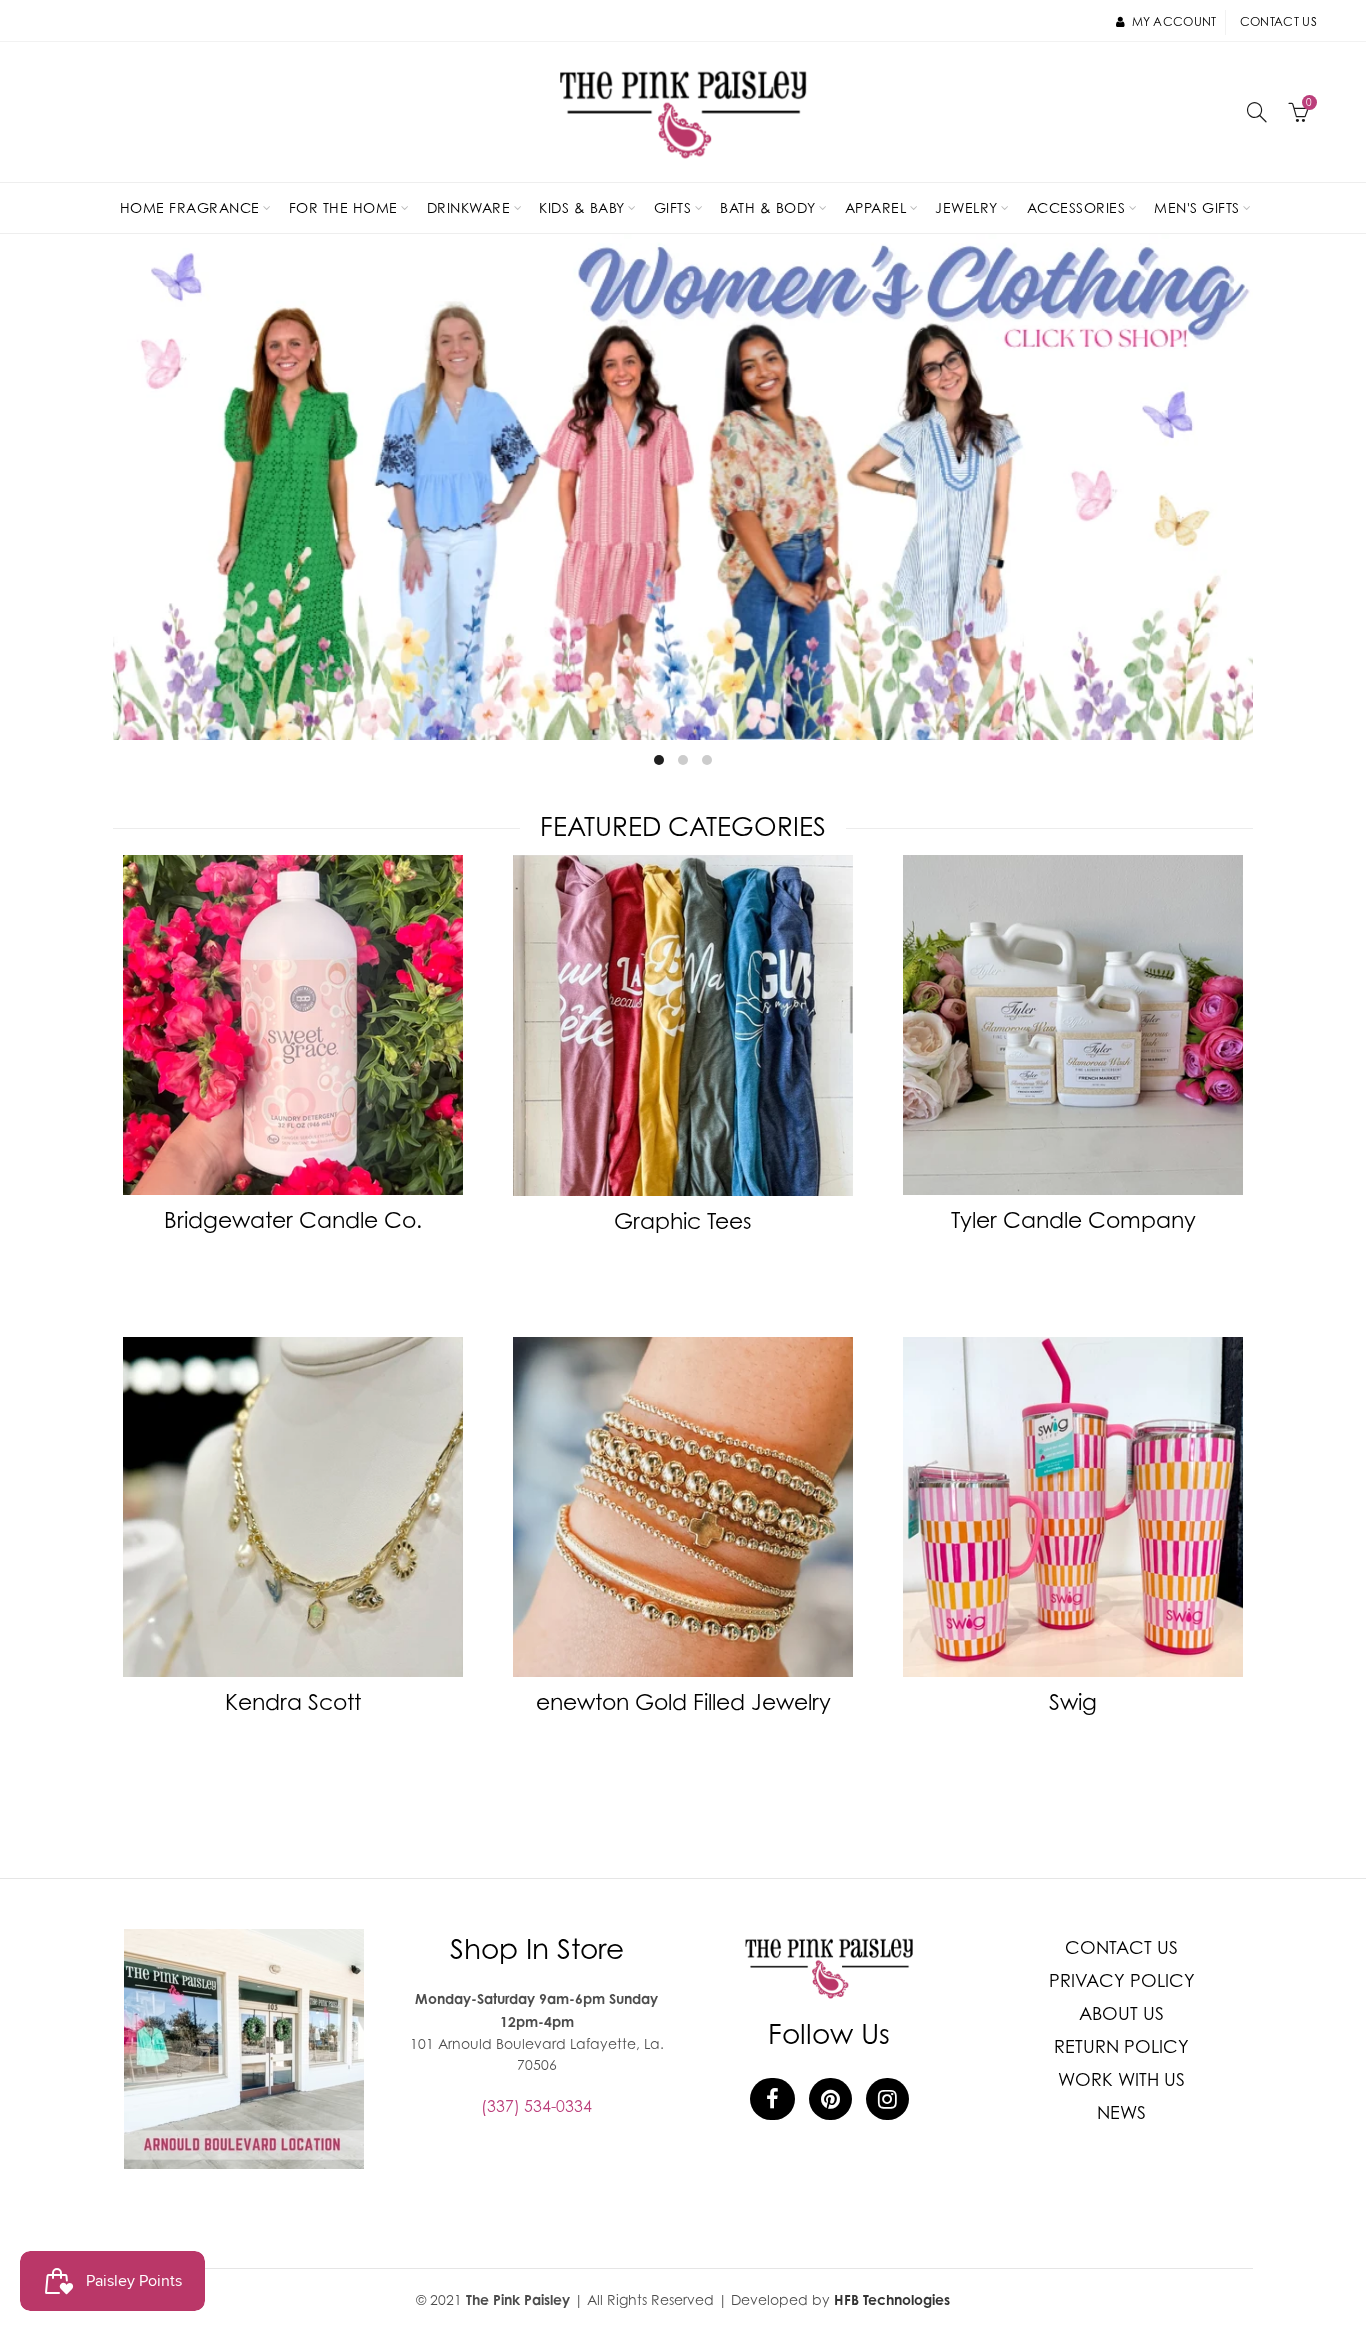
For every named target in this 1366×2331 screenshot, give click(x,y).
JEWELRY (966, 207)
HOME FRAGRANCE (190, 207)
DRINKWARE (469, 207)
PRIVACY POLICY (1122, 1980)
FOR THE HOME (343, 207)
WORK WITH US (1121, 2079)
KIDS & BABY (582, 207)
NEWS (1121, 2112)
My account (1174, 21)
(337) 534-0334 (536, 2106)
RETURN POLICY (1121, 2046)
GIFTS (673, 207)
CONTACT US (1121, 1947)
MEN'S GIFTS (1197, 207)
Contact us (1278, 21)
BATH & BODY (768, 207)
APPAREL (876, 207)
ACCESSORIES (1076, 207)
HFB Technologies (892, 2299)
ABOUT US (1121, 2013)
